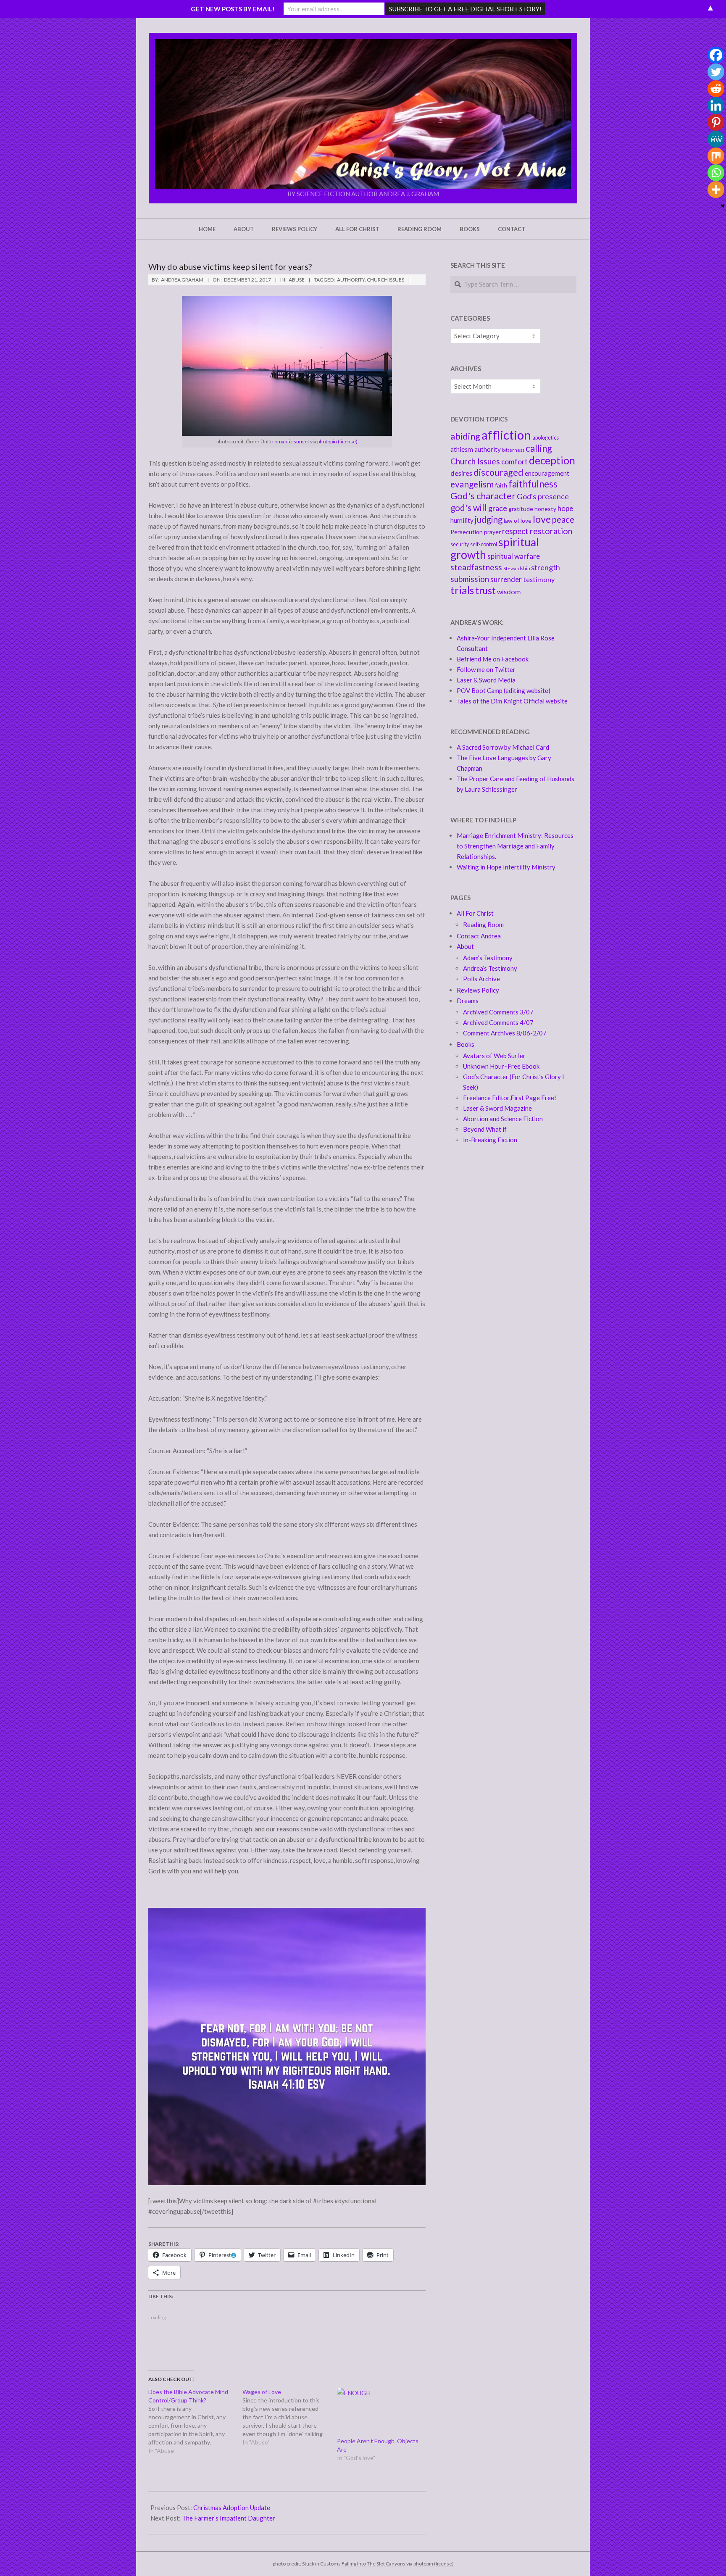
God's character (483, 496)
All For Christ (475, 913)
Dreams (468, 1001)
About (465, 946)
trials (462, 590)
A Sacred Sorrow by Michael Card (503, 747)
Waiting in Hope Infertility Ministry (506, 867)
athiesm (462, 449)
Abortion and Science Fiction (503, 1119)
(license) (348, 441)
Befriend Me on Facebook (493, 659)
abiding (465, 436)
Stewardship (517, 568)
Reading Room (483, 925)
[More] (716, 190)
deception (552, 460)
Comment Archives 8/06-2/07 (505, 1033)
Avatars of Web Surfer (494, 1056)
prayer (492, 532)
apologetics (546, 438)
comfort (514, 462)
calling (539, 448)
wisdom (509, 591)
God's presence (543, 496)
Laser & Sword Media (486, 680)
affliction (506, 435)
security (460, 544)
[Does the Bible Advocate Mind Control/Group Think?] (195, 2421)
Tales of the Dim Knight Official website (512, 701)
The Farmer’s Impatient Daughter (229, 2518)
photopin (327, 441)
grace (498, 508)
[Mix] (716, 156)
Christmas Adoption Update (232, 2508)
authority (351, 280)
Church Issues (385, 280)
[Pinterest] (716, 122)
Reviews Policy (478, 990)
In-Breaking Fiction (490, 1140)
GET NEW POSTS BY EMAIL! (233, 9)
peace (563, 519)
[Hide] (723, 206)
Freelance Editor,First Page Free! (510, 1098)
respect (515, 531)
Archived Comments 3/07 (498, 1012)
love (542, 519)
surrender (506, 579)
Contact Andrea (479, 936)
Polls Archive (481, 979)
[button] (363, 114)
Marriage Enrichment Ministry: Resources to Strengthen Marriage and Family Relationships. (515, 846)
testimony (539, 579)
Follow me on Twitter (486, 669)
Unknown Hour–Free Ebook (501, 1066)
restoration (551, 531)
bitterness (513, 450)
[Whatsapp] (716, 173)
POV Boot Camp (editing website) (504, 690)
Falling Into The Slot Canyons (374, 2564)
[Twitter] (716, 72)
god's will (469, 507)
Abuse (297, 280)
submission (470, 579)
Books (466, 1044)
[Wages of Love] (289, 2417)
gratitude (521, 509)
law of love (518, 520)
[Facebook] (716, 55)
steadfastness (476, 567)
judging (489, 519)
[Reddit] (716, 89)
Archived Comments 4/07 (498, 1022)
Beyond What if (485, 1129)
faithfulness (533, 484)
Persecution (467, 532)
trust (485, 591)
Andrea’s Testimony (490, 968)
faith (501, 485)
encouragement (547, 473)
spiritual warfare (514, 556)
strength (546, 567)
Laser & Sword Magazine (497, 1108)
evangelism (472, 484)
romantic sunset (291, 441)
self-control (484, 544)
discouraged (498, 472)
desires (461, 473)
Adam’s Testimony (488, 958)
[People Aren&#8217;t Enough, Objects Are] (380, 2412)
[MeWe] (716, 139)
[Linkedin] (716, 105)
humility (462, 520)
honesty (545, 509)
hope (565, 508)
